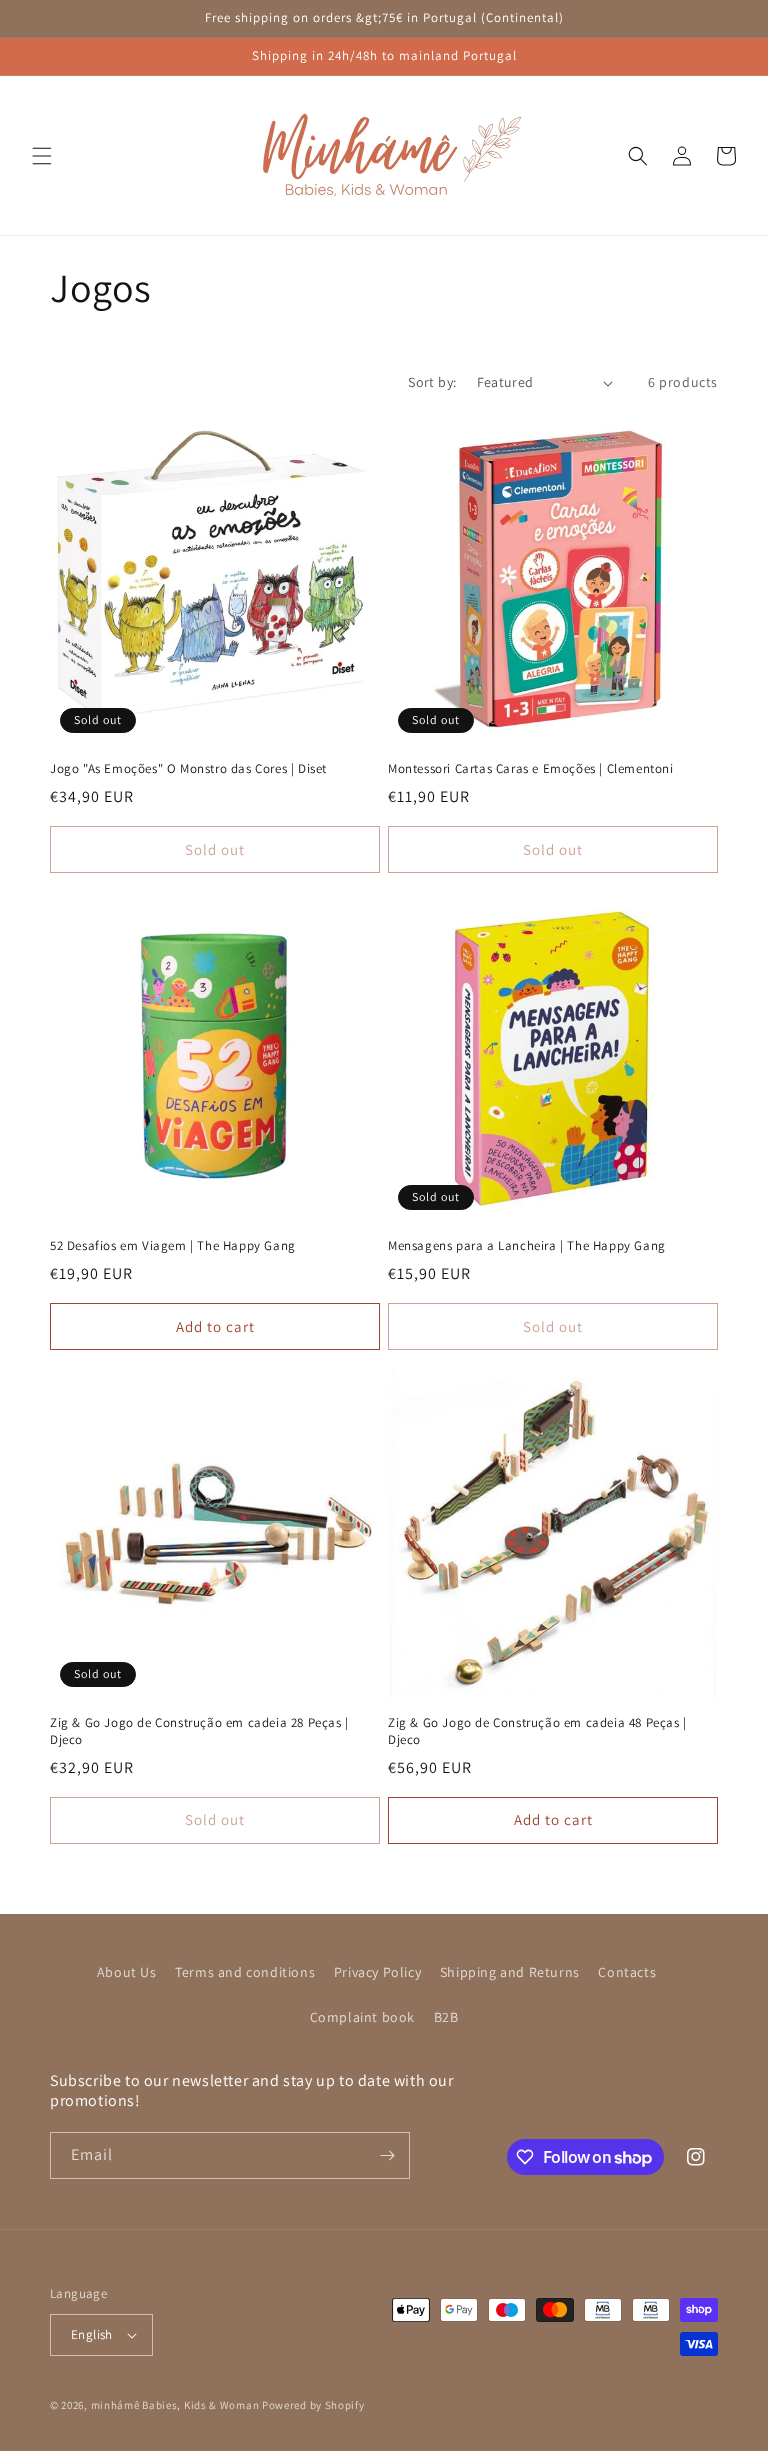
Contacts (627, 1972)
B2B (446, 2017)
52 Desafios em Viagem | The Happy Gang (173, 1246)
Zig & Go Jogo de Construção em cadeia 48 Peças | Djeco (537, 1731)
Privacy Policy (377, 1972)
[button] (42, 156)
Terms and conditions (245, 1972)
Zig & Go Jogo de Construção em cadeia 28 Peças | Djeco (199, 1731)
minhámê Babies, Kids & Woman (175, 2405)
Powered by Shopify (313, 2405)
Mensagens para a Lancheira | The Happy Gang (527, 1246)
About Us (127, 1972)
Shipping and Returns (510, 1972)
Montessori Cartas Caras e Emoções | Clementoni (531, 769)
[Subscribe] (387, 2155)
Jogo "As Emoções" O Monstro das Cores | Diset (188, 769)
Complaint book (362, 2017)
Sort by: (432, 382)
